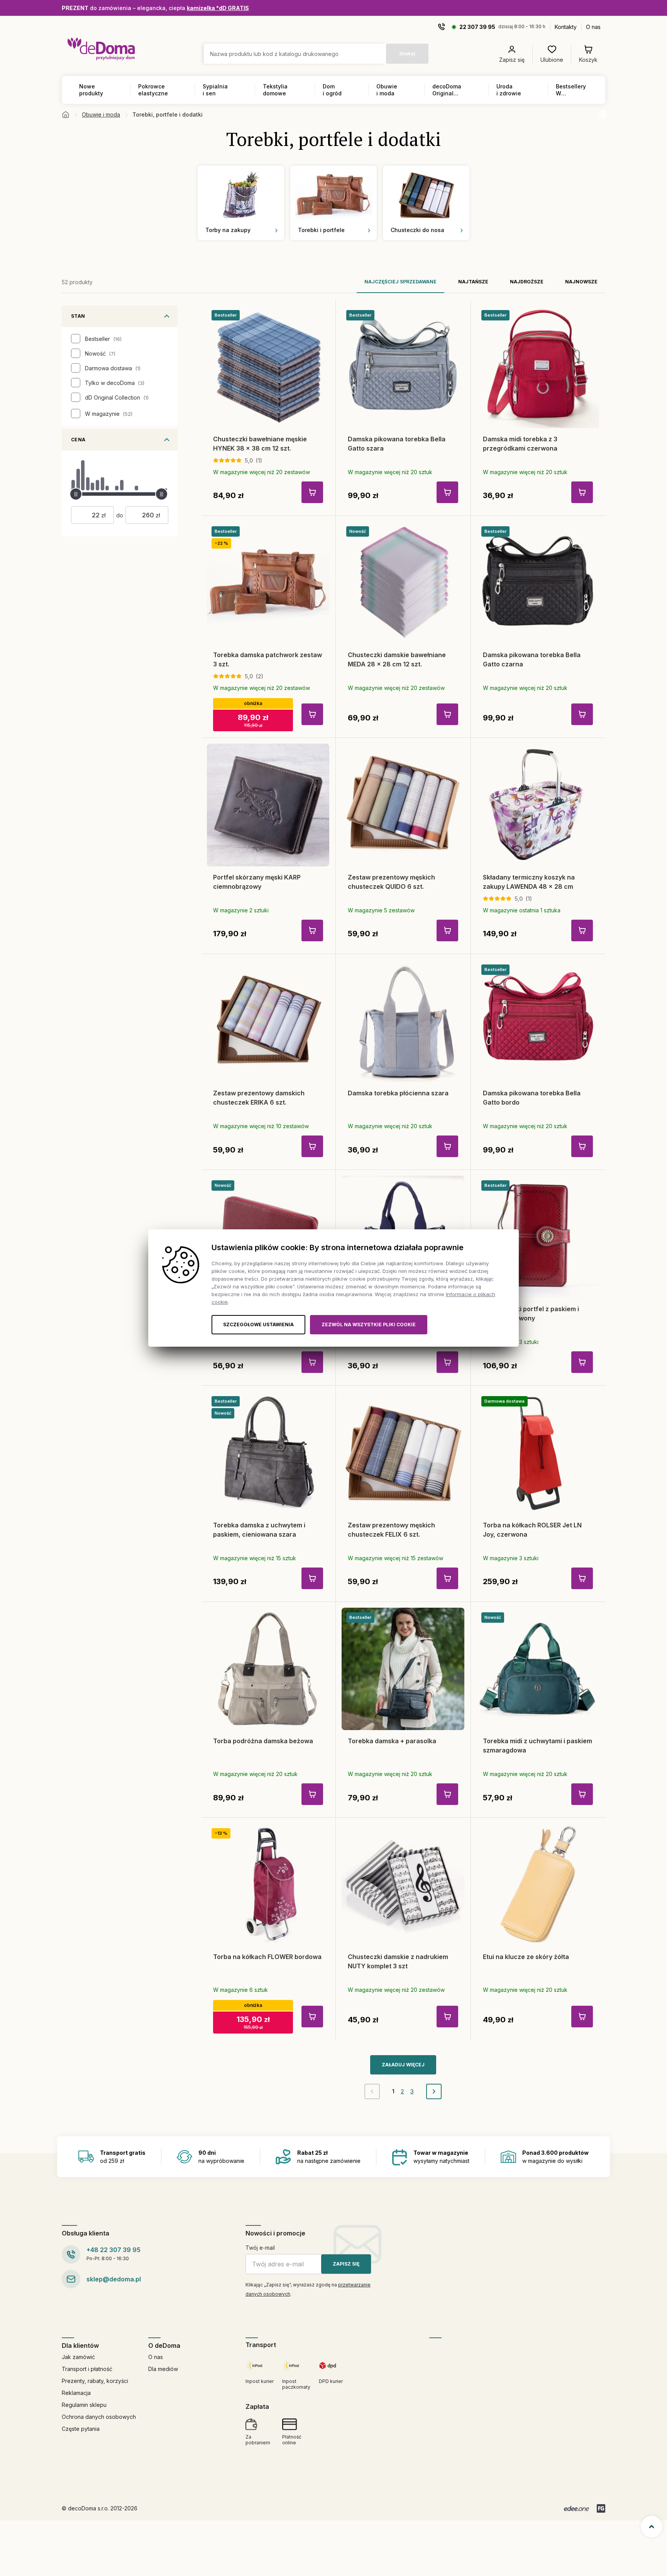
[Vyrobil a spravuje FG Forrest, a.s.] (601, 2508)
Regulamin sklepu (84, 2405)
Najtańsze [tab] (473, 282)
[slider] (76, 494)
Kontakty (566, 27)
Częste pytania (81, 2429)
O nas (593, 27)
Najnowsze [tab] (581, 282)
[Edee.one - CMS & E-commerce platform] (576, 2508)
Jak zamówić (78, 2357)
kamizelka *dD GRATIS (218, 8)
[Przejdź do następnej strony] (434, 2091)
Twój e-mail (260, 2248)
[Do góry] (652, 2527)
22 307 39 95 (477, 27)
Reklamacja (76, 2393)
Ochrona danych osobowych (99, 2417)
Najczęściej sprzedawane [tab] (400, 282)
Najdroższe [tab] (527, 282)
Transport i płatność (87, 2369)
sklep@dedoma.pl (114, 2279)
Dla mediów (163, 2369)
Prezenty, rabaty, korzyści (95, 2381)
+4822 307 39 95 (113, 2250)
